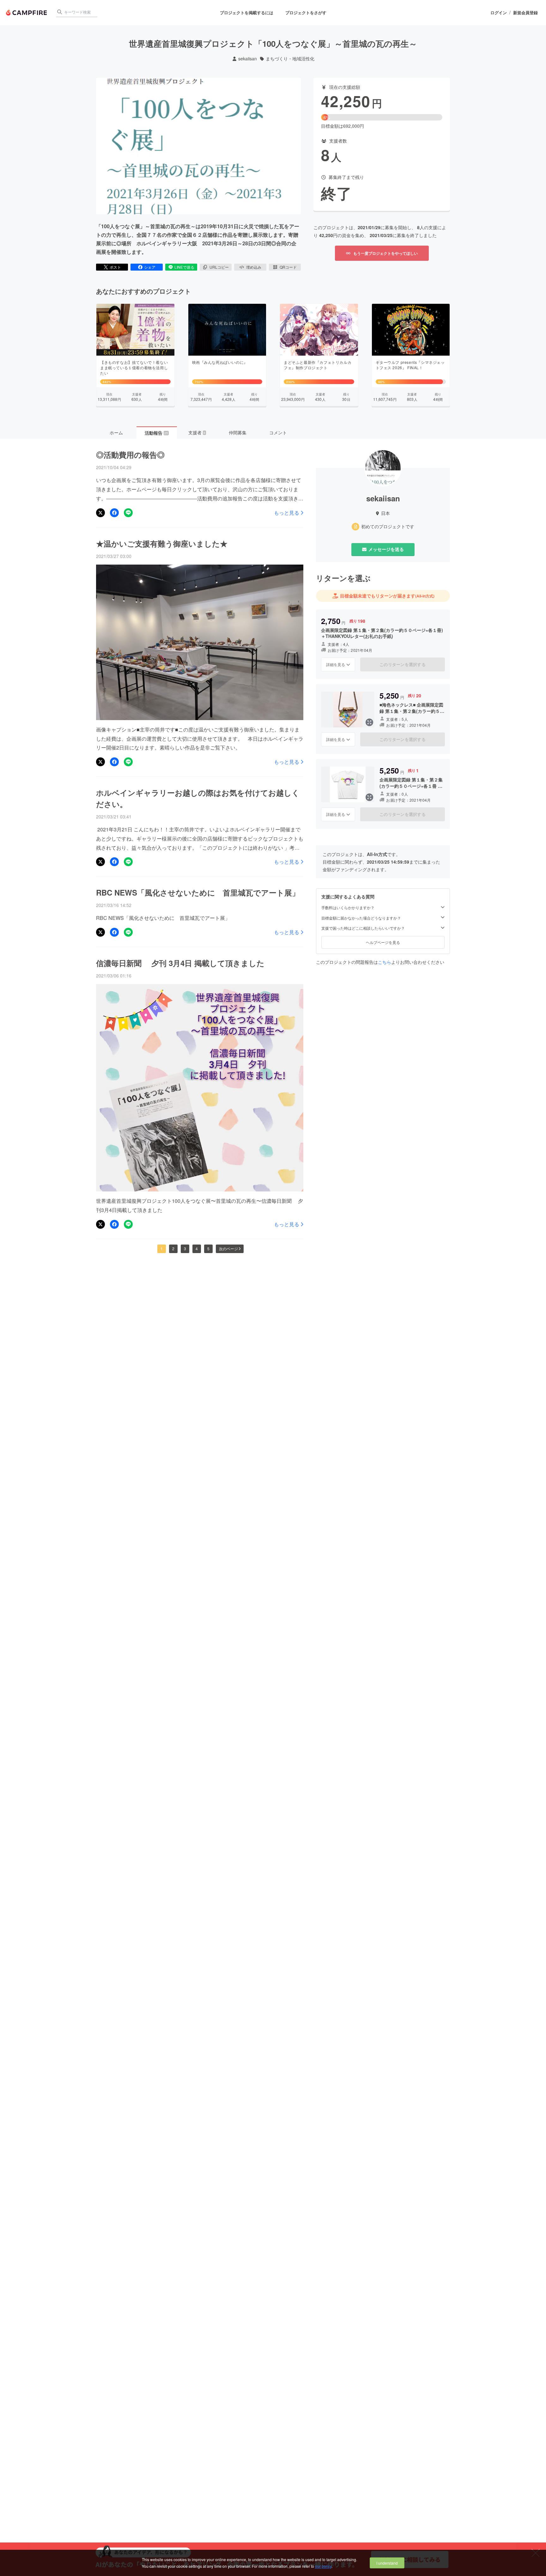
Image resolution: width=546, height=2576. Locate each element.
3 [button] (185, 1248)
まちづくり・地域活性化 (290, 59)
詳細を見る (336, 664)
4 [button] (197, 1248)
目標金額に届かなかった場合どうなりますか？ (361, 918)
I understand (387, 2563)
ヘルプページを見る (383, 942)
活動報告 (156, 433)
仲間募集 (238, 432)
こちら (385, 962)
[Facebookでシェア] (114, 513)
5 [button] (208, 1248)
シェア (150, 267)
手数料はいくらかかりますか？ (348, 908)
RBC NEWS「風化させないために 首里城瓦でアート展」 (198, 892)
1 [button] (162, 1248)
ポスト (115, 267)
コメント (278, 432)
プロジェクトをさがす (306, 12)
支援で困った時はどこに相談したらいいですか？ (363, 928)
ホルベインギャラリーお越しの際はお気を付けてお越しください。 (198, 798)
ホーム (116, 432)
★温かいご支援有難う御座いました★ (162, 543)
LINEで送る (184, 267)
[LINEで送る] (128, 513)
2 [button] (173, 1248)
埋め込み (254, 267)
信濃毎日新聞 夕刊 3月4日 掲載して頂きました (180, 963)
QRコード (288, 267)
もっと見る (287, 513)
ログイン (499, 13)
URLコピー (219, 267)
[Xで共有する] (100, 513)
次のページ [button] (228, 1248)
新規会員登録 (525, 13)
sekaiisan (248, 59)
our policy (323, 2566)
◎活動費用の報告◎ (130, 455)
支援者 (197, 432)
